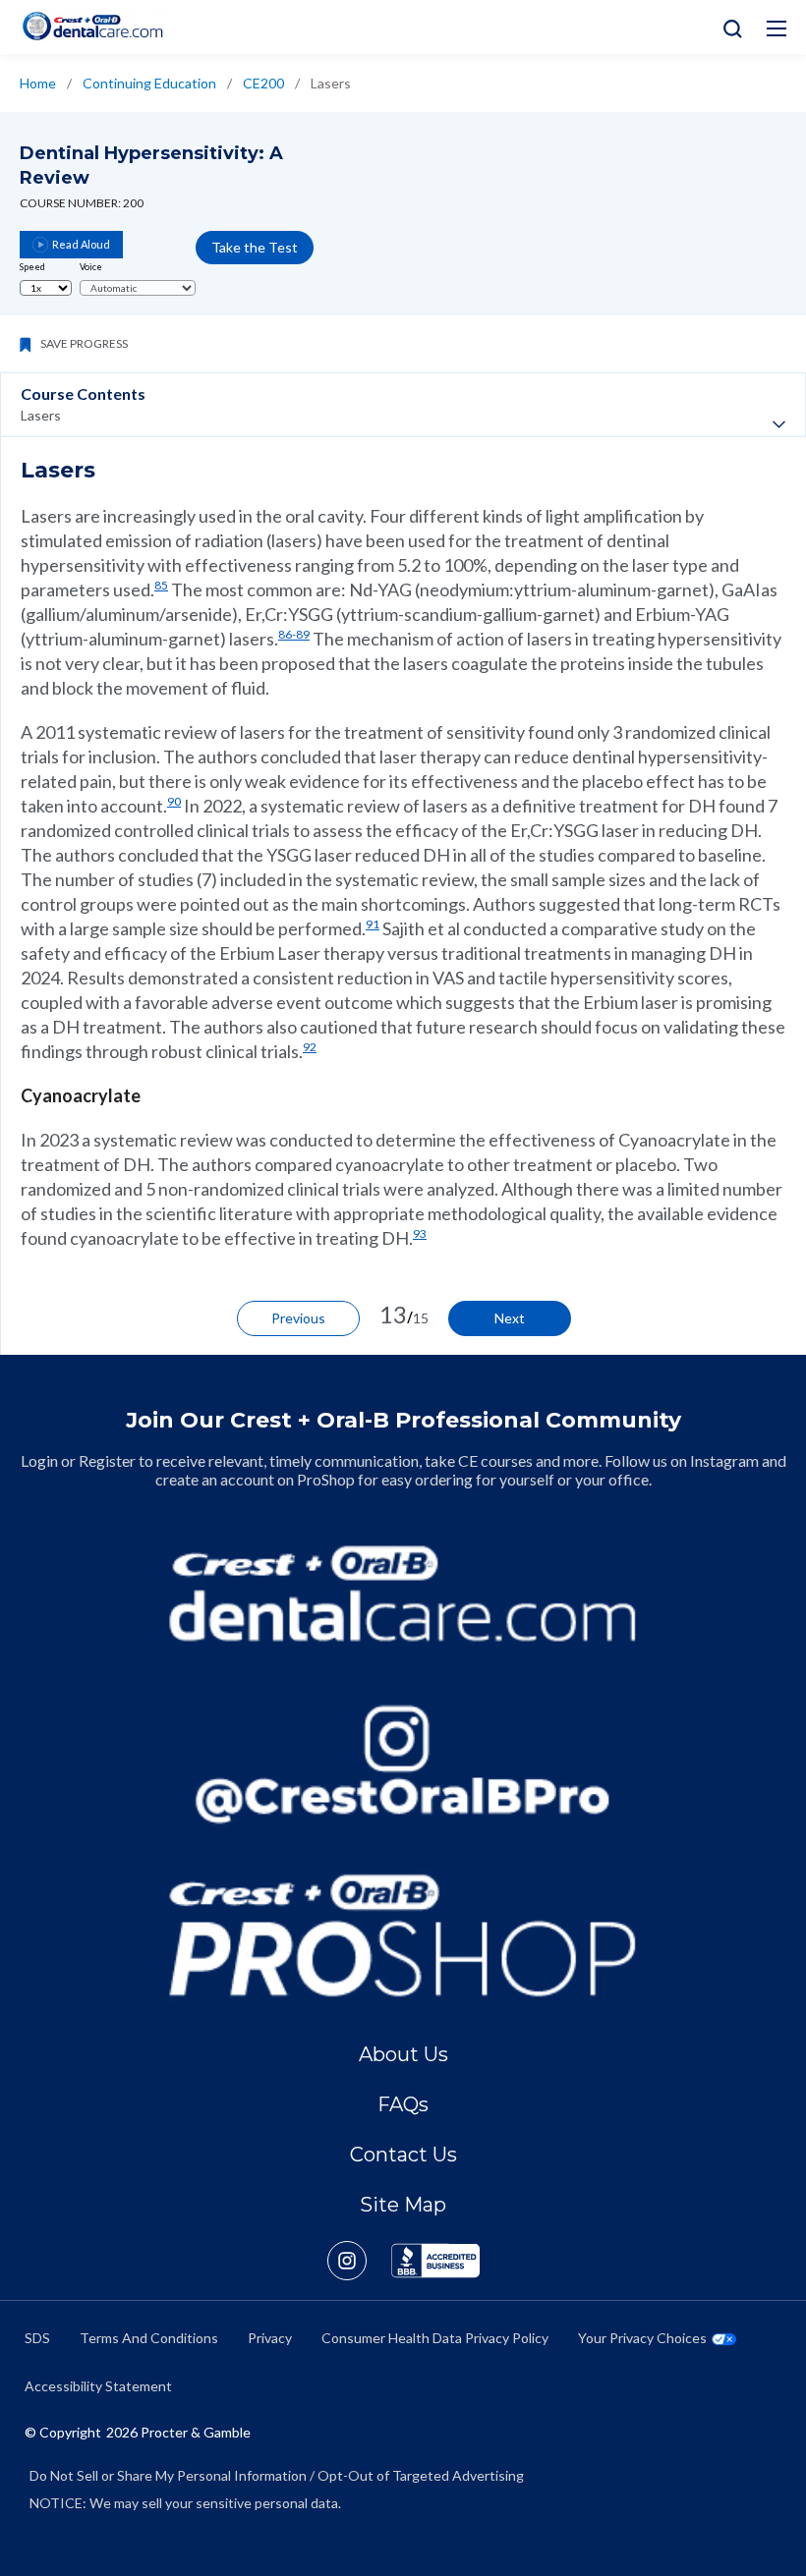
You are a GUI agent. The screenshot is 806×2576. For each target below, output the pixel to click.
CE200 (263, 83)
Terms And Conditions (149, 2338)
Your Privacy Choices (642, 2338)
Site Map (403, 2205)
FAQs (403, 2104)
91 (373, 924)
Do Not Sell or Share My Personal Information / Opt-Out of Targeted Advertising (277, 2475)
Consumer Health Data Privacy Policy (435, 2338)
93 (420, 1233)
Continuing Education (149, 83)
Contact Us (403, 2155)
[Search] (728, 27)
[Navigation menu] (777, 28)
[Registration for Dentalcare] (403, 1594)
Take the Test (255, 247)
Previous (298, 1318)
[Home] (92, 26)
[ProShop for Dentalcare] (403, 1935)
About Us (403, 2054)
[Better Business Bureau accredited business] (435, 2261)
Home (38, 83)
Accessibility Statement (98, 2386)
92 (310, 1047)
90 (174, 801)
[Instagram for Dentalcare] (403, 1764)
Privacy (270, 2338)
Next (510, 1318)
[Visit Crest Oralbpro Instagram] (359, 2261)
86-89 (294, 634)
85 (161, 585)
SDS (37, 2338)
